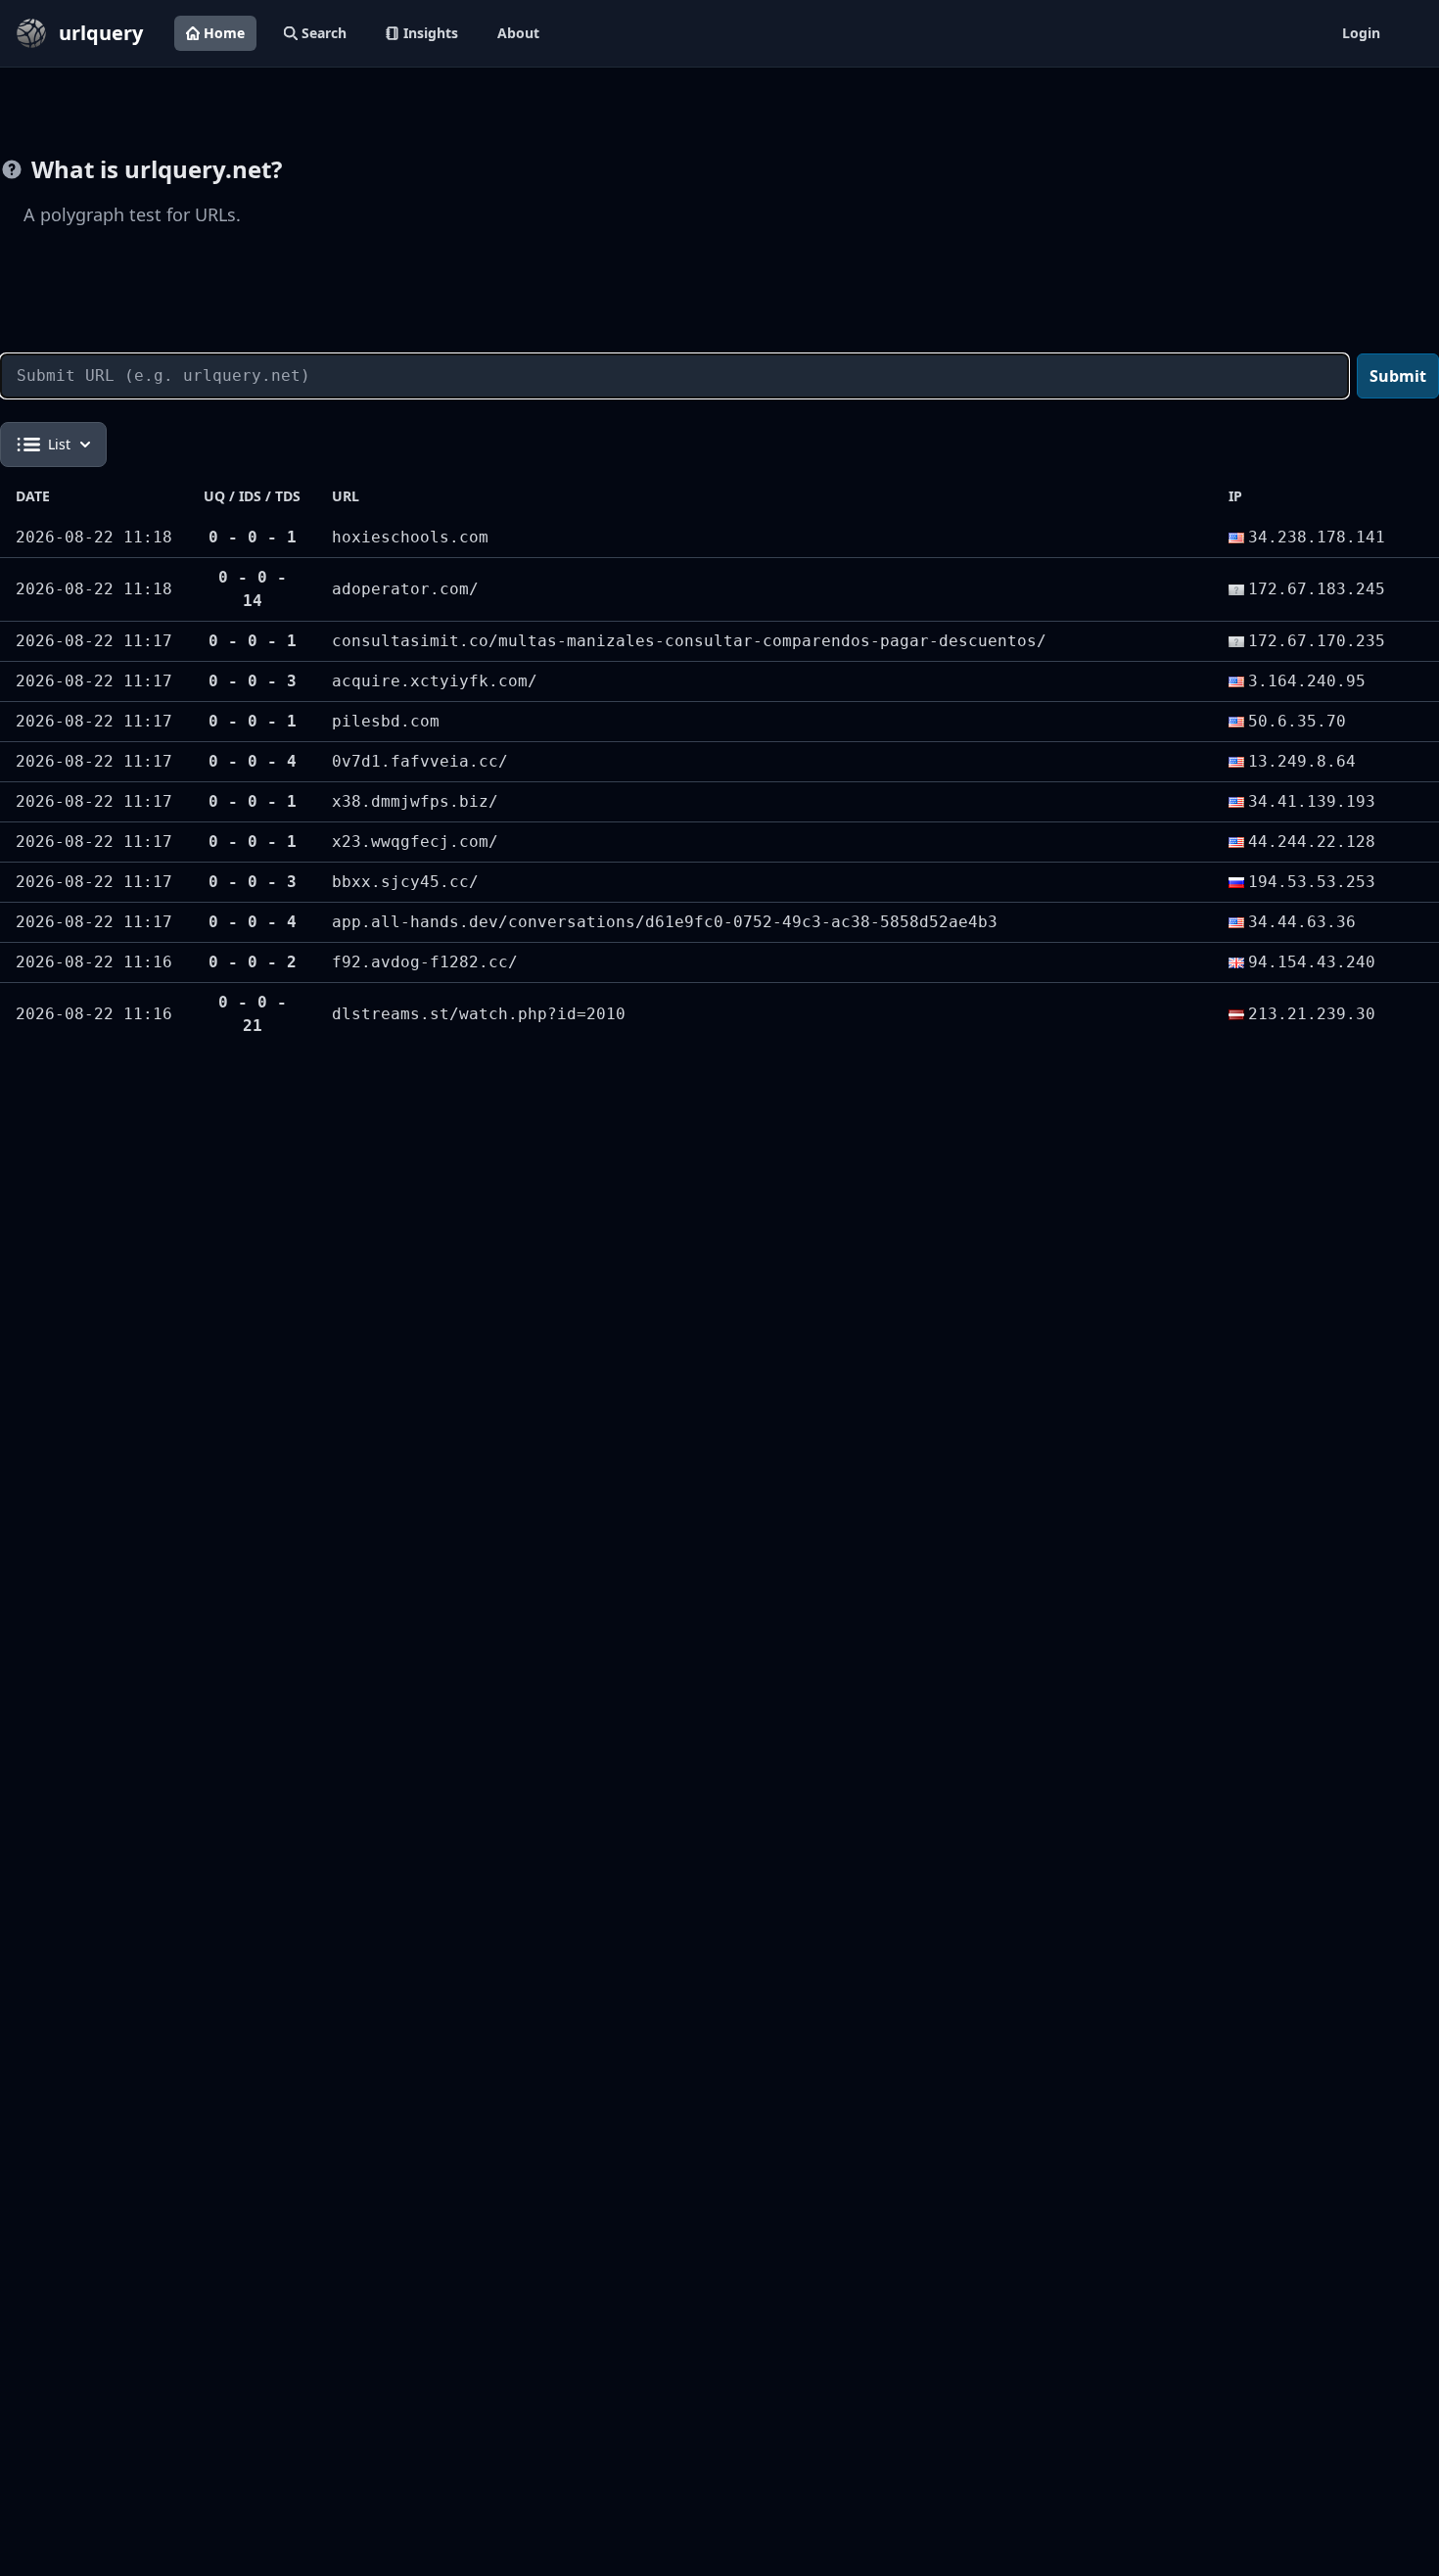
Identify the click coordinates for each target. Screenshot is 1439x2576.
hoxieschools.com (410, 537)
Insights (431, 33)
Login (1361, 33)
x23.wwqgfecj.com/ (415, 842)
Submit (1398, 376)
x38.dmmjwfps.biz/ (415, 801)
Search (324, 33)
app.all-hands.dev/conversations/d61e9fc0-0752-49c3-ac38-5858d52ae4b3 (665, 922)
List (59, 444)
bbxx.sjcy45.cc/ (405, 882)
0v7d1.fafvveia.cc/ (420, 761)
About (518, 33)
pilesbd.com (386, 721)
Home (224, 33)
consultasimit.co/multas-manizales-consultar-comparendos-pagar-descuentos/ (689, 641)
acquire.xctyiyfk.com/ (435, 681)
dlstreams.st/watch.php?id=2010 (479, 1014)
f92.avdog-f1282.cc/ (425, 962)
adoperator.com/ (405, 589)
